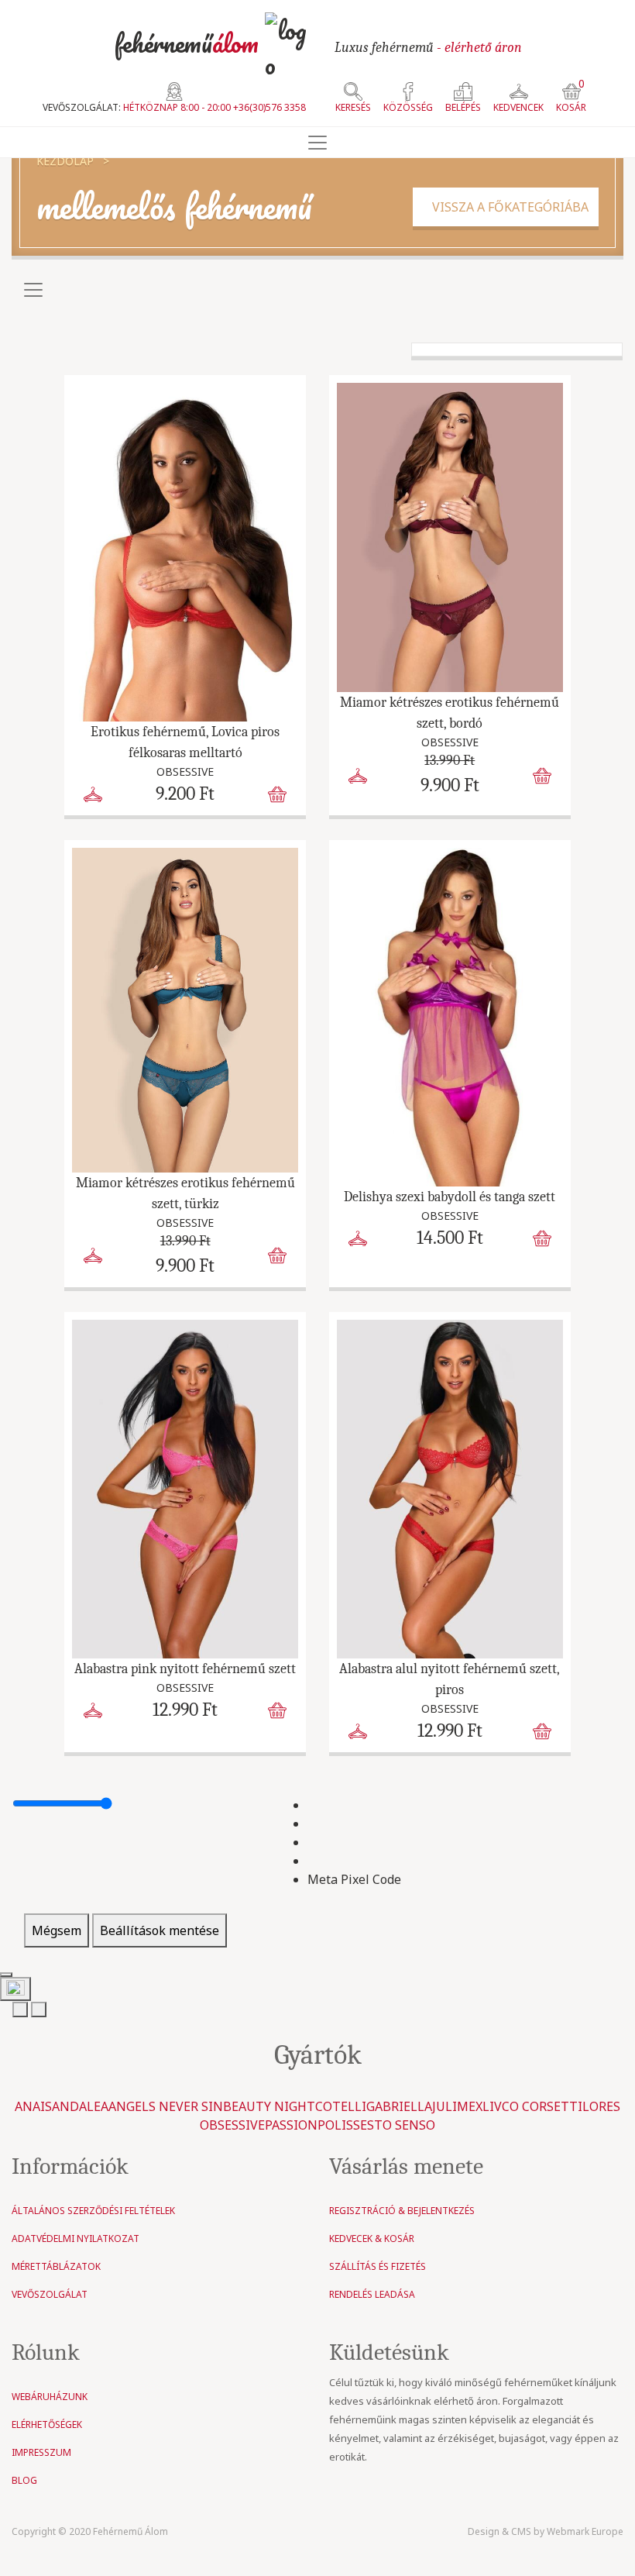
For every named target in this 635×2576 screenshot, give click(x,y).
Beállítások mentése (160, 1930)
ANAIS (33, 2106)
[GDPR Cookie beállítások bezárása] (6, 1975)
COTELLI (341, 2106)
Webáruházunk (50, 2397)
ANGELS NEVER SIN (166, 2106)
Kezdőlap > (73, 161)
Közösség (408, 107)
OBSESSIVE (232, 2125)
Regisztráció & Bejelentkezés (402, 2211)
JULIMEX (457, 2106)
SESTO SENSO (394, 2125)
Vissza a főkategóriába (506, 207)
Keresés (353, 107)
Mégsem (57, 1930)
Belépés (463, 107)
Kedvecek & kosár (372, 2239)
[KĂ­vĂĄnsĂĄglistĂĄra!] (93, 793)
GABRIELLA (399, 2106)
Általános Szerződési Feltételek (93, 2211)
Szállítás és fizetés (378, 2266)
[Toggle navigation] (317, 143)
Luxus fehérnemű (428, 48)
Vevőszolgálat (50, 2294)
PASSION (291, 2125)
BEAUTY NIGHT (269, 2106)
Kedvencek (518, 107)
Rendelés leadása (372, 2294)
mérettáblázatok (56, 2266)
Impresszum (41, 2452)
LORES (601, 2106)
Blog (24, 2480)
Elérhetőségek (47, 2424)
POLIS (335, 2125)
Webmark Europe (585, 2531)
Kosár (571, 98)
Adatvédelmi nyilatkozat (76, 2239)
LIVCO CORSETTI (532, 2106)
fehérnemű (186, 43)
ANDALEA (80, 2106)
